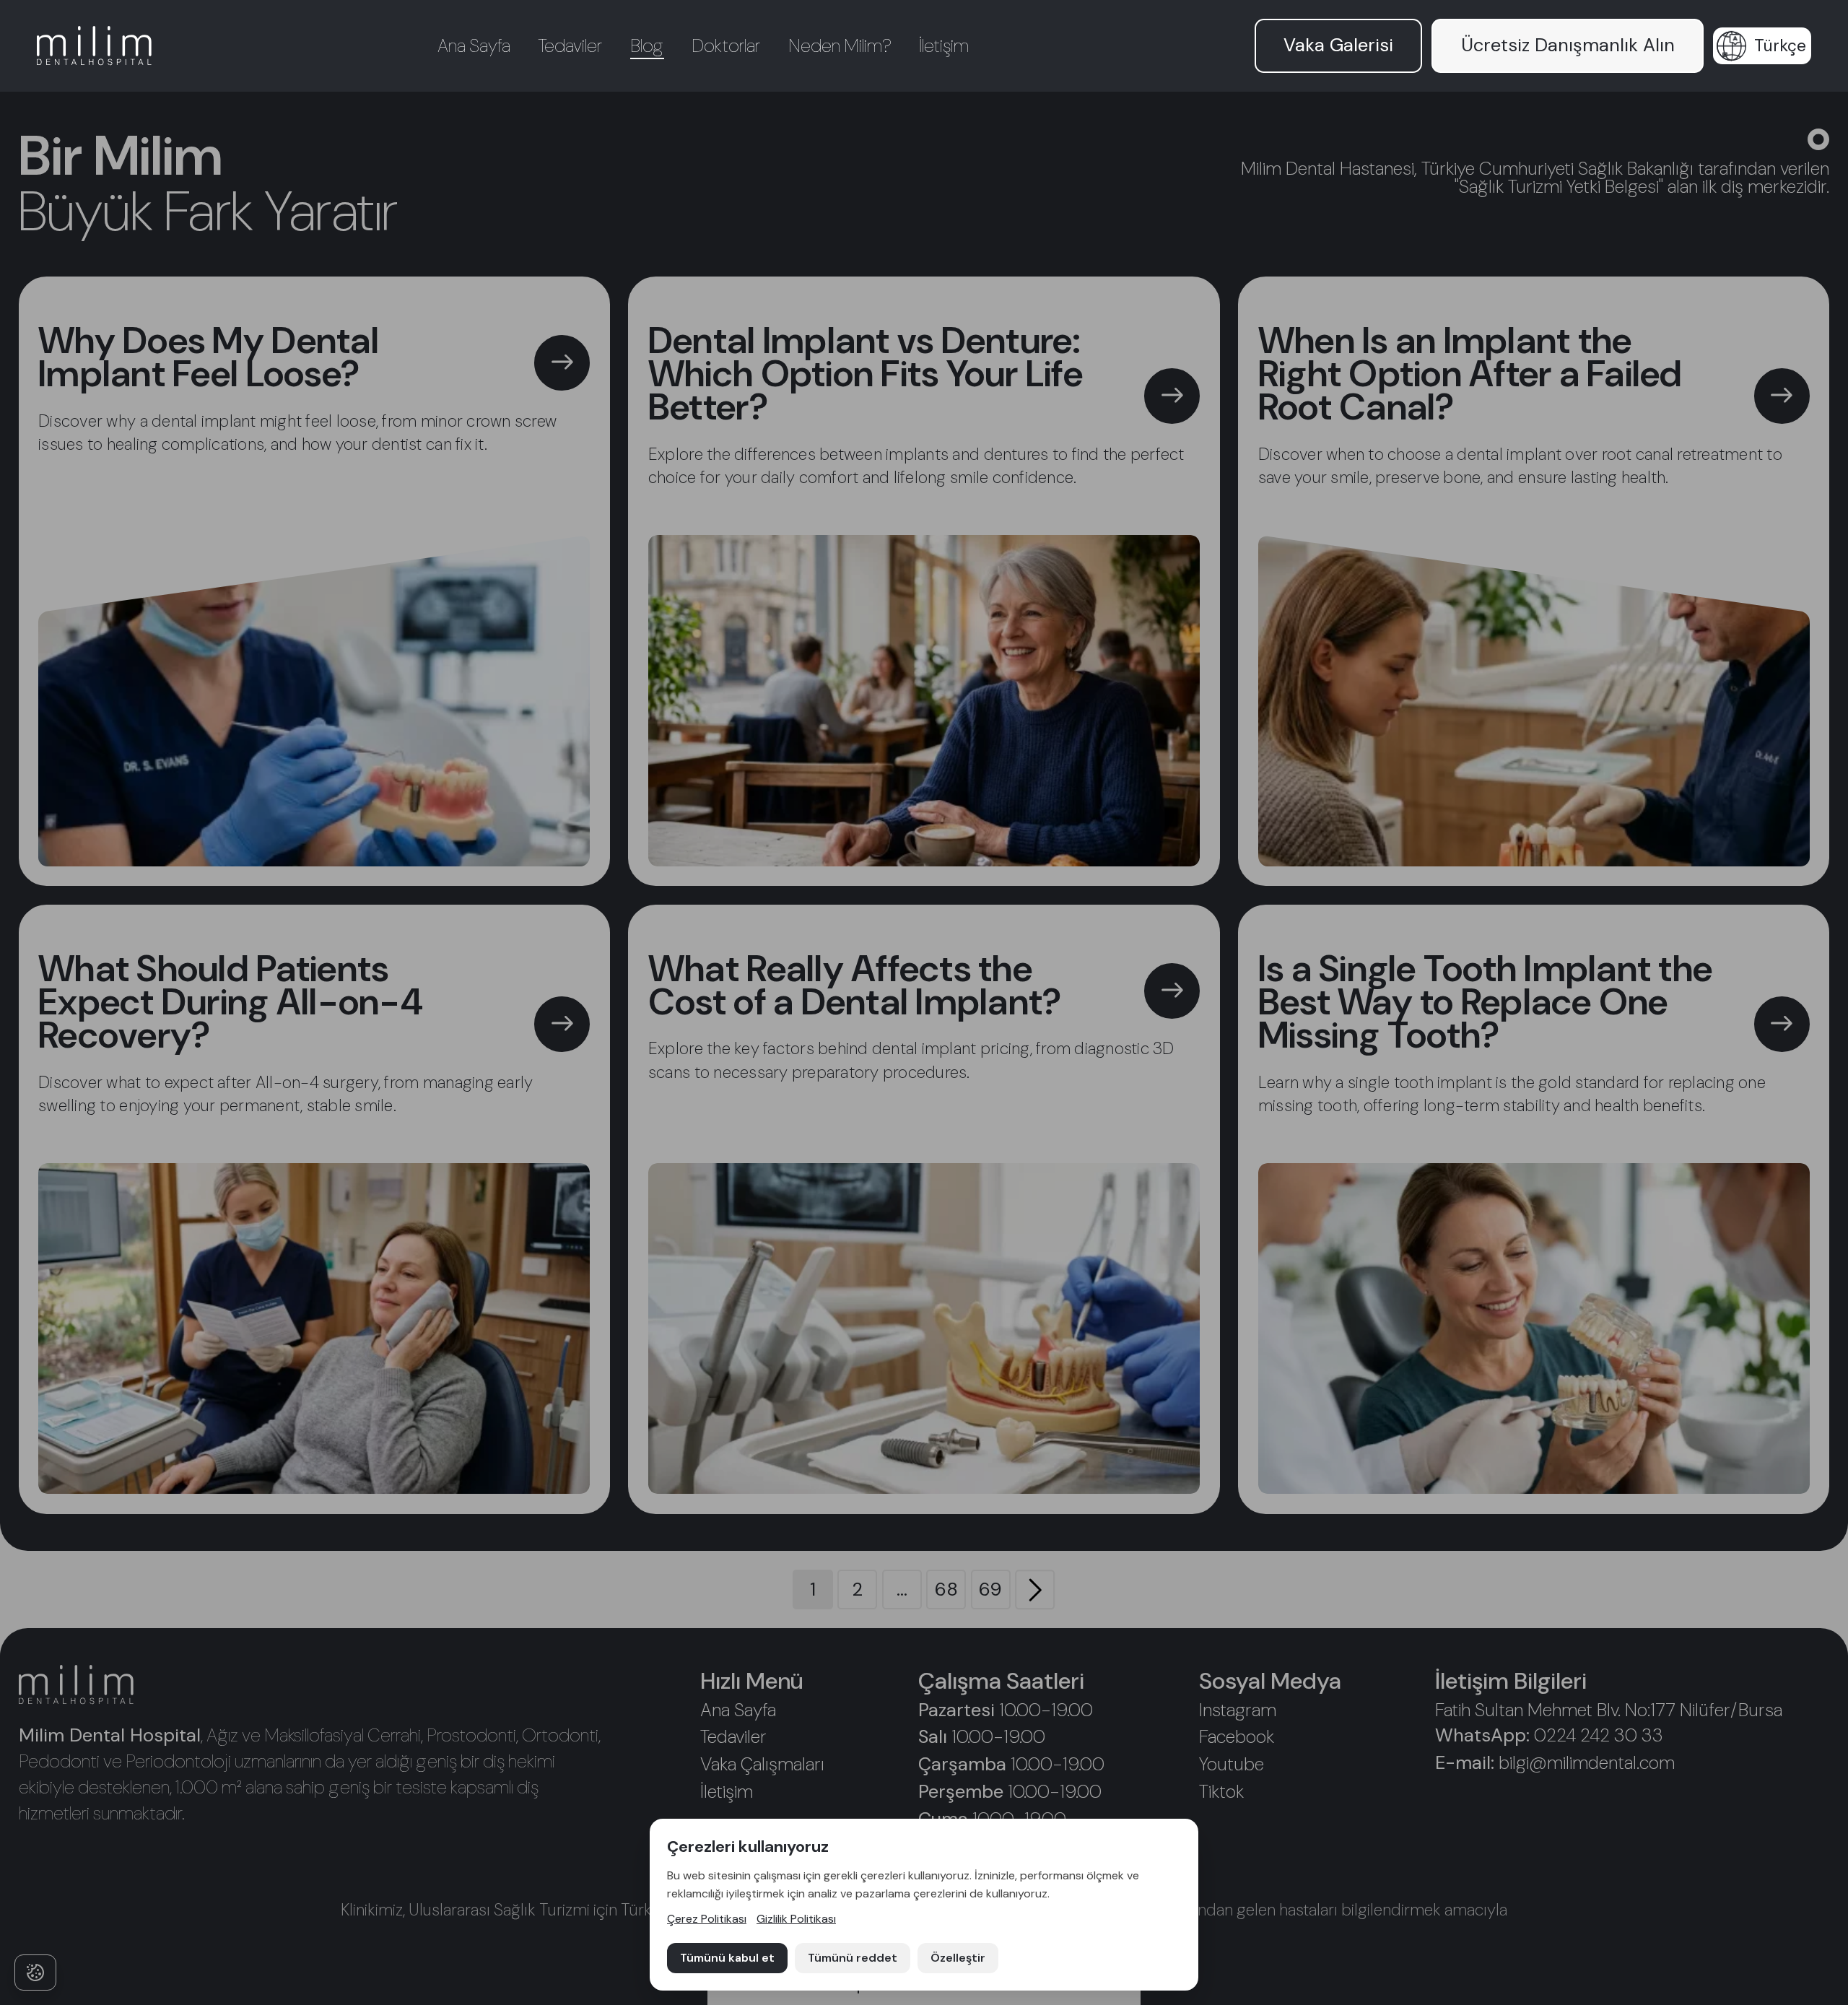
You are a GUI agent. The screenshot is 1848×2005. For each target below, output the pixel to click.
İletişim (944, 46)
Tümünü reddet (853, 1958)
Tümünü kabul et (727, 1958)
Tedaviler (570, 46)
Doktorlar (726, 46)
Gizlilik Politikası (796, 1919)
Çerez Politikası (707, 1919)
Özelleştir (958, 1958)
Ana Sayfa (474, 46)
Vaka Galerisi (1338, 45)
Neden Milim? (840, 46)
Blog (647, 46)
